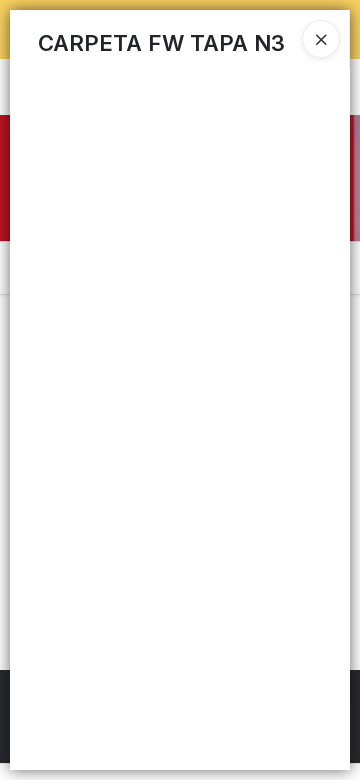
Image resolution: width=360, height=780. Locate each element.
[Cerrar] (321, 39)
